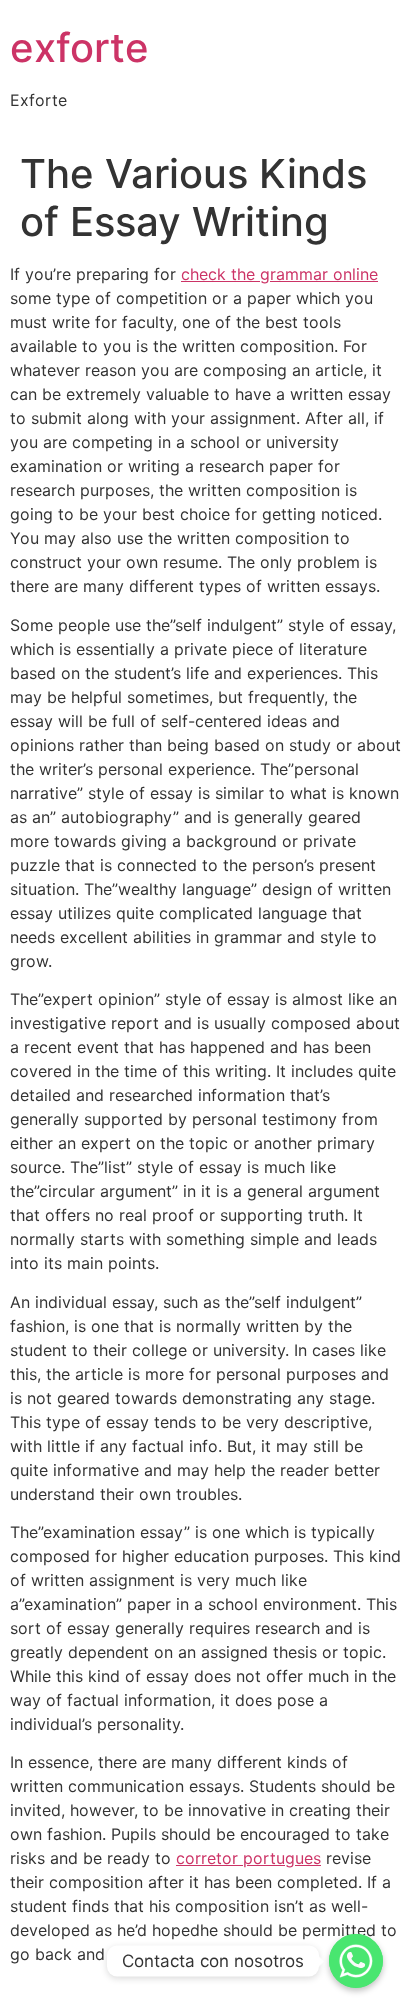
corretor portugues (248, 1858)
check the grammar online (279, 274)
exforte (79, 47)
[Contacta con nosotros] (356, 1961)
